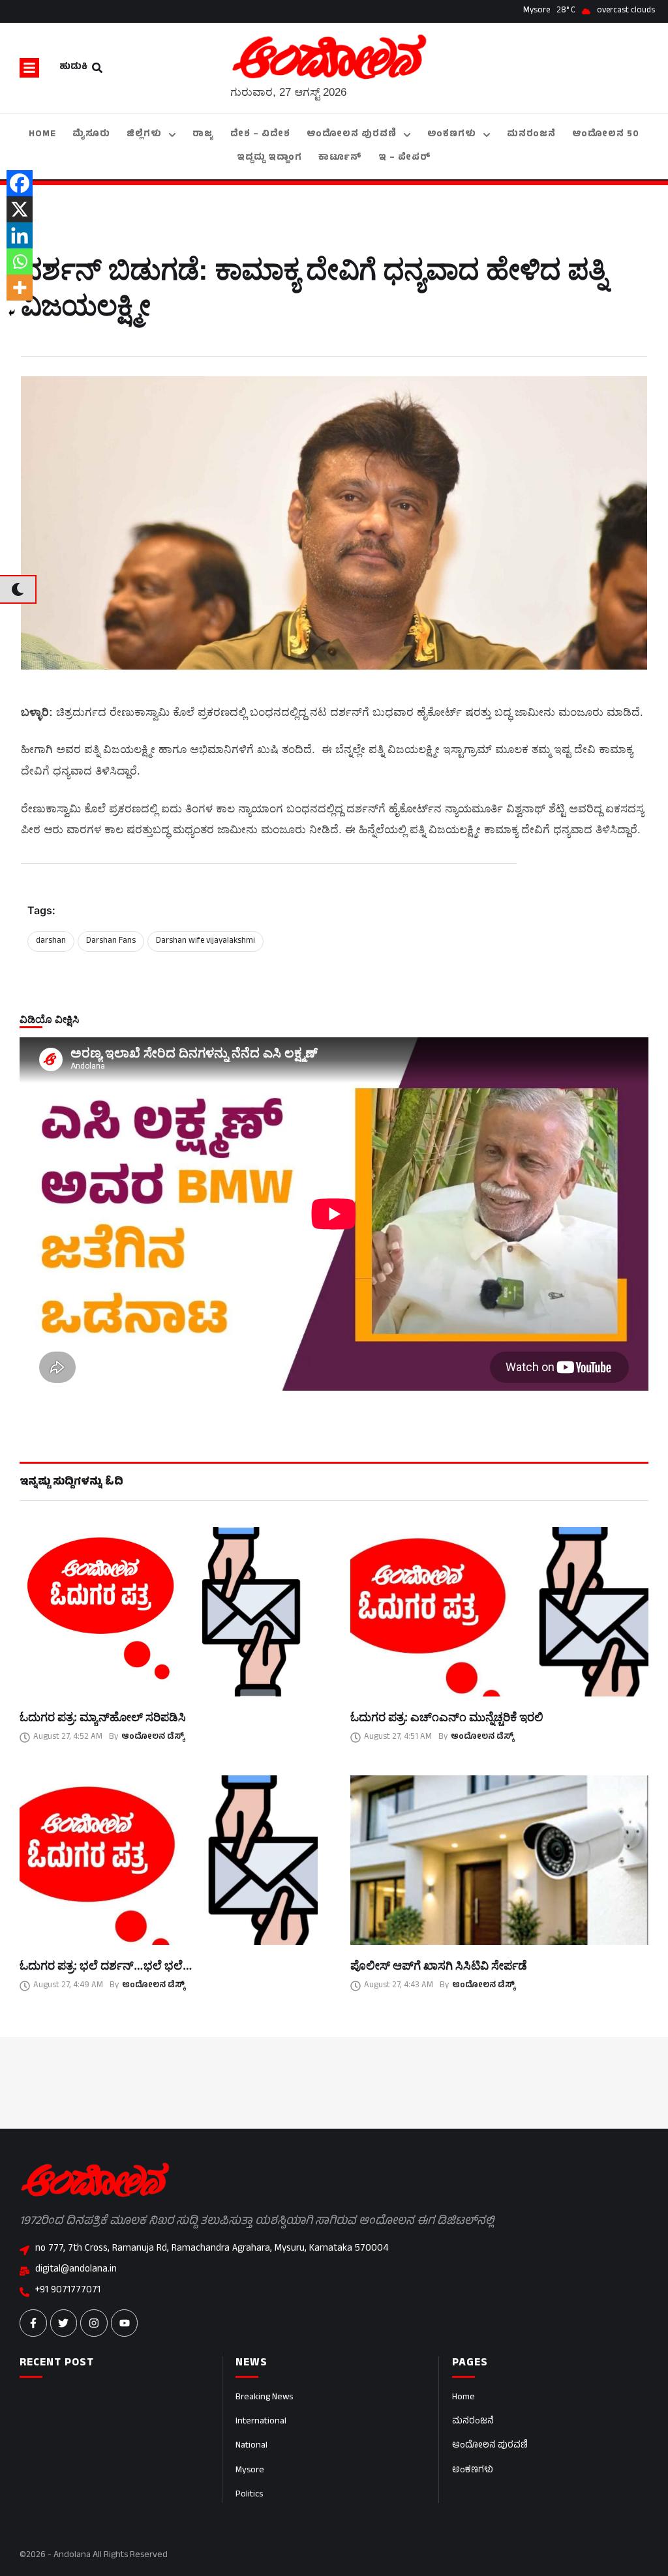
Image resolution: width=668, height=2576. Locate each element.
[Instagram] (94, 2323)
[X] (20, 209)
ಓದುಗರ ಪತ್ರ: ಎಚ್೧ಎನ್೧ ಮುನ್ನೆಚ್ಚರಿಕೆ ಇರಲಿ (447, 1717)
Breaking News (264, 2398)
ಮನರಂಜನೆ (473, 2422)
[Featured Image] (169, 1612)
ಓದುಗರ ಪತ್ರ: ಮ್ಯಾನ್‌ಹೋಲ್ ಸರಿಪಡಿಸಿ (103, 1717)
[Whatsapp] (20, 261)
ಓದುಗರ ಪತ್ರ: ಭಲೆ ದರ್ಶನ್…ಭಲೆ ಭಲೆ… (106, 1965)
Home (463, 2398)
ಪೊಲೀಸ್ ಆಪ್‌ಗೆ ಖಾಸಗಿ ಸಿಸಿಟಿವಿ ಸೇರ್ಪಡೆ (439, 1965)
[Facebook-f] (33, 2323)
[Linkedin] (20, 235)
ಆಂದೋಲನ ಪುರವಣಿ (490, 2446)
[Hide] (12, 313)
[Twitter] (64, 2323)
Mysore (250, 2471)
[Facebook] (20, 183)
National (251, 2446)
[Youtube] (125, 2323)
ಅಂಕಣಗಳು (473, 2471)
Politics (249, 2495)
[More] (20, 288)
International (261, 2422)
